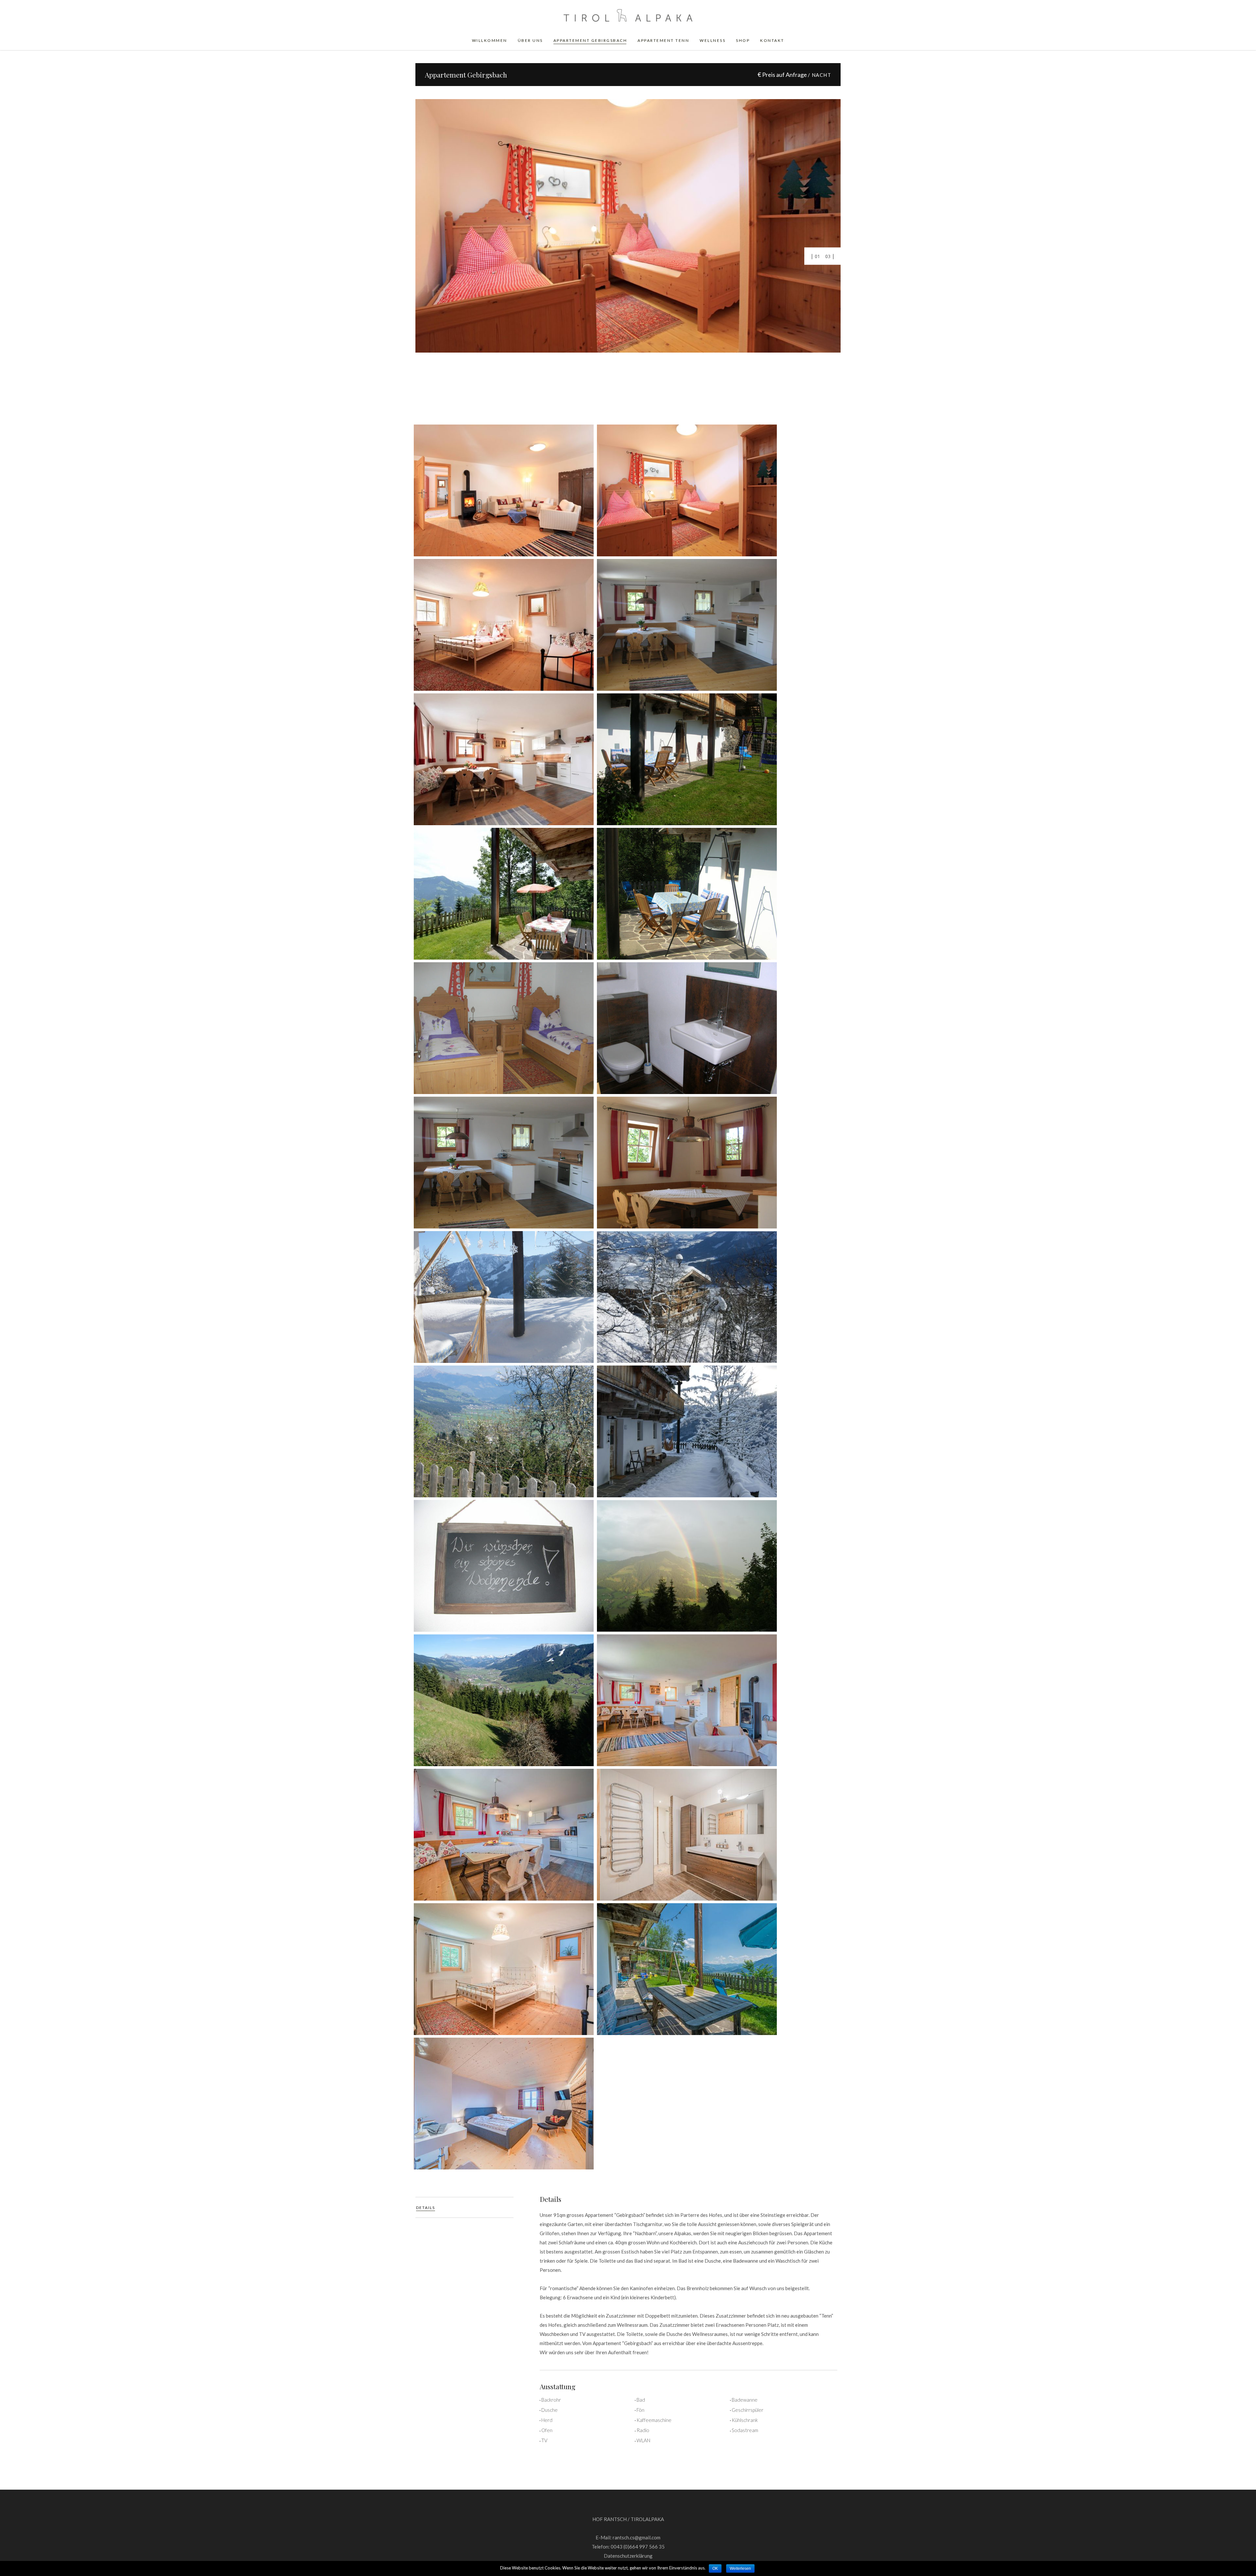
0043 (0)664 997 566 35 (638, 2547)
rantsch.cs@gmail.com (637, 2537)
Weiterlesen (740, 2568)
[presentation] (464, 2207)
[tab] (464, 2207)
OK (715, 2568)
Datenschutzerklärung (628, 2556)
